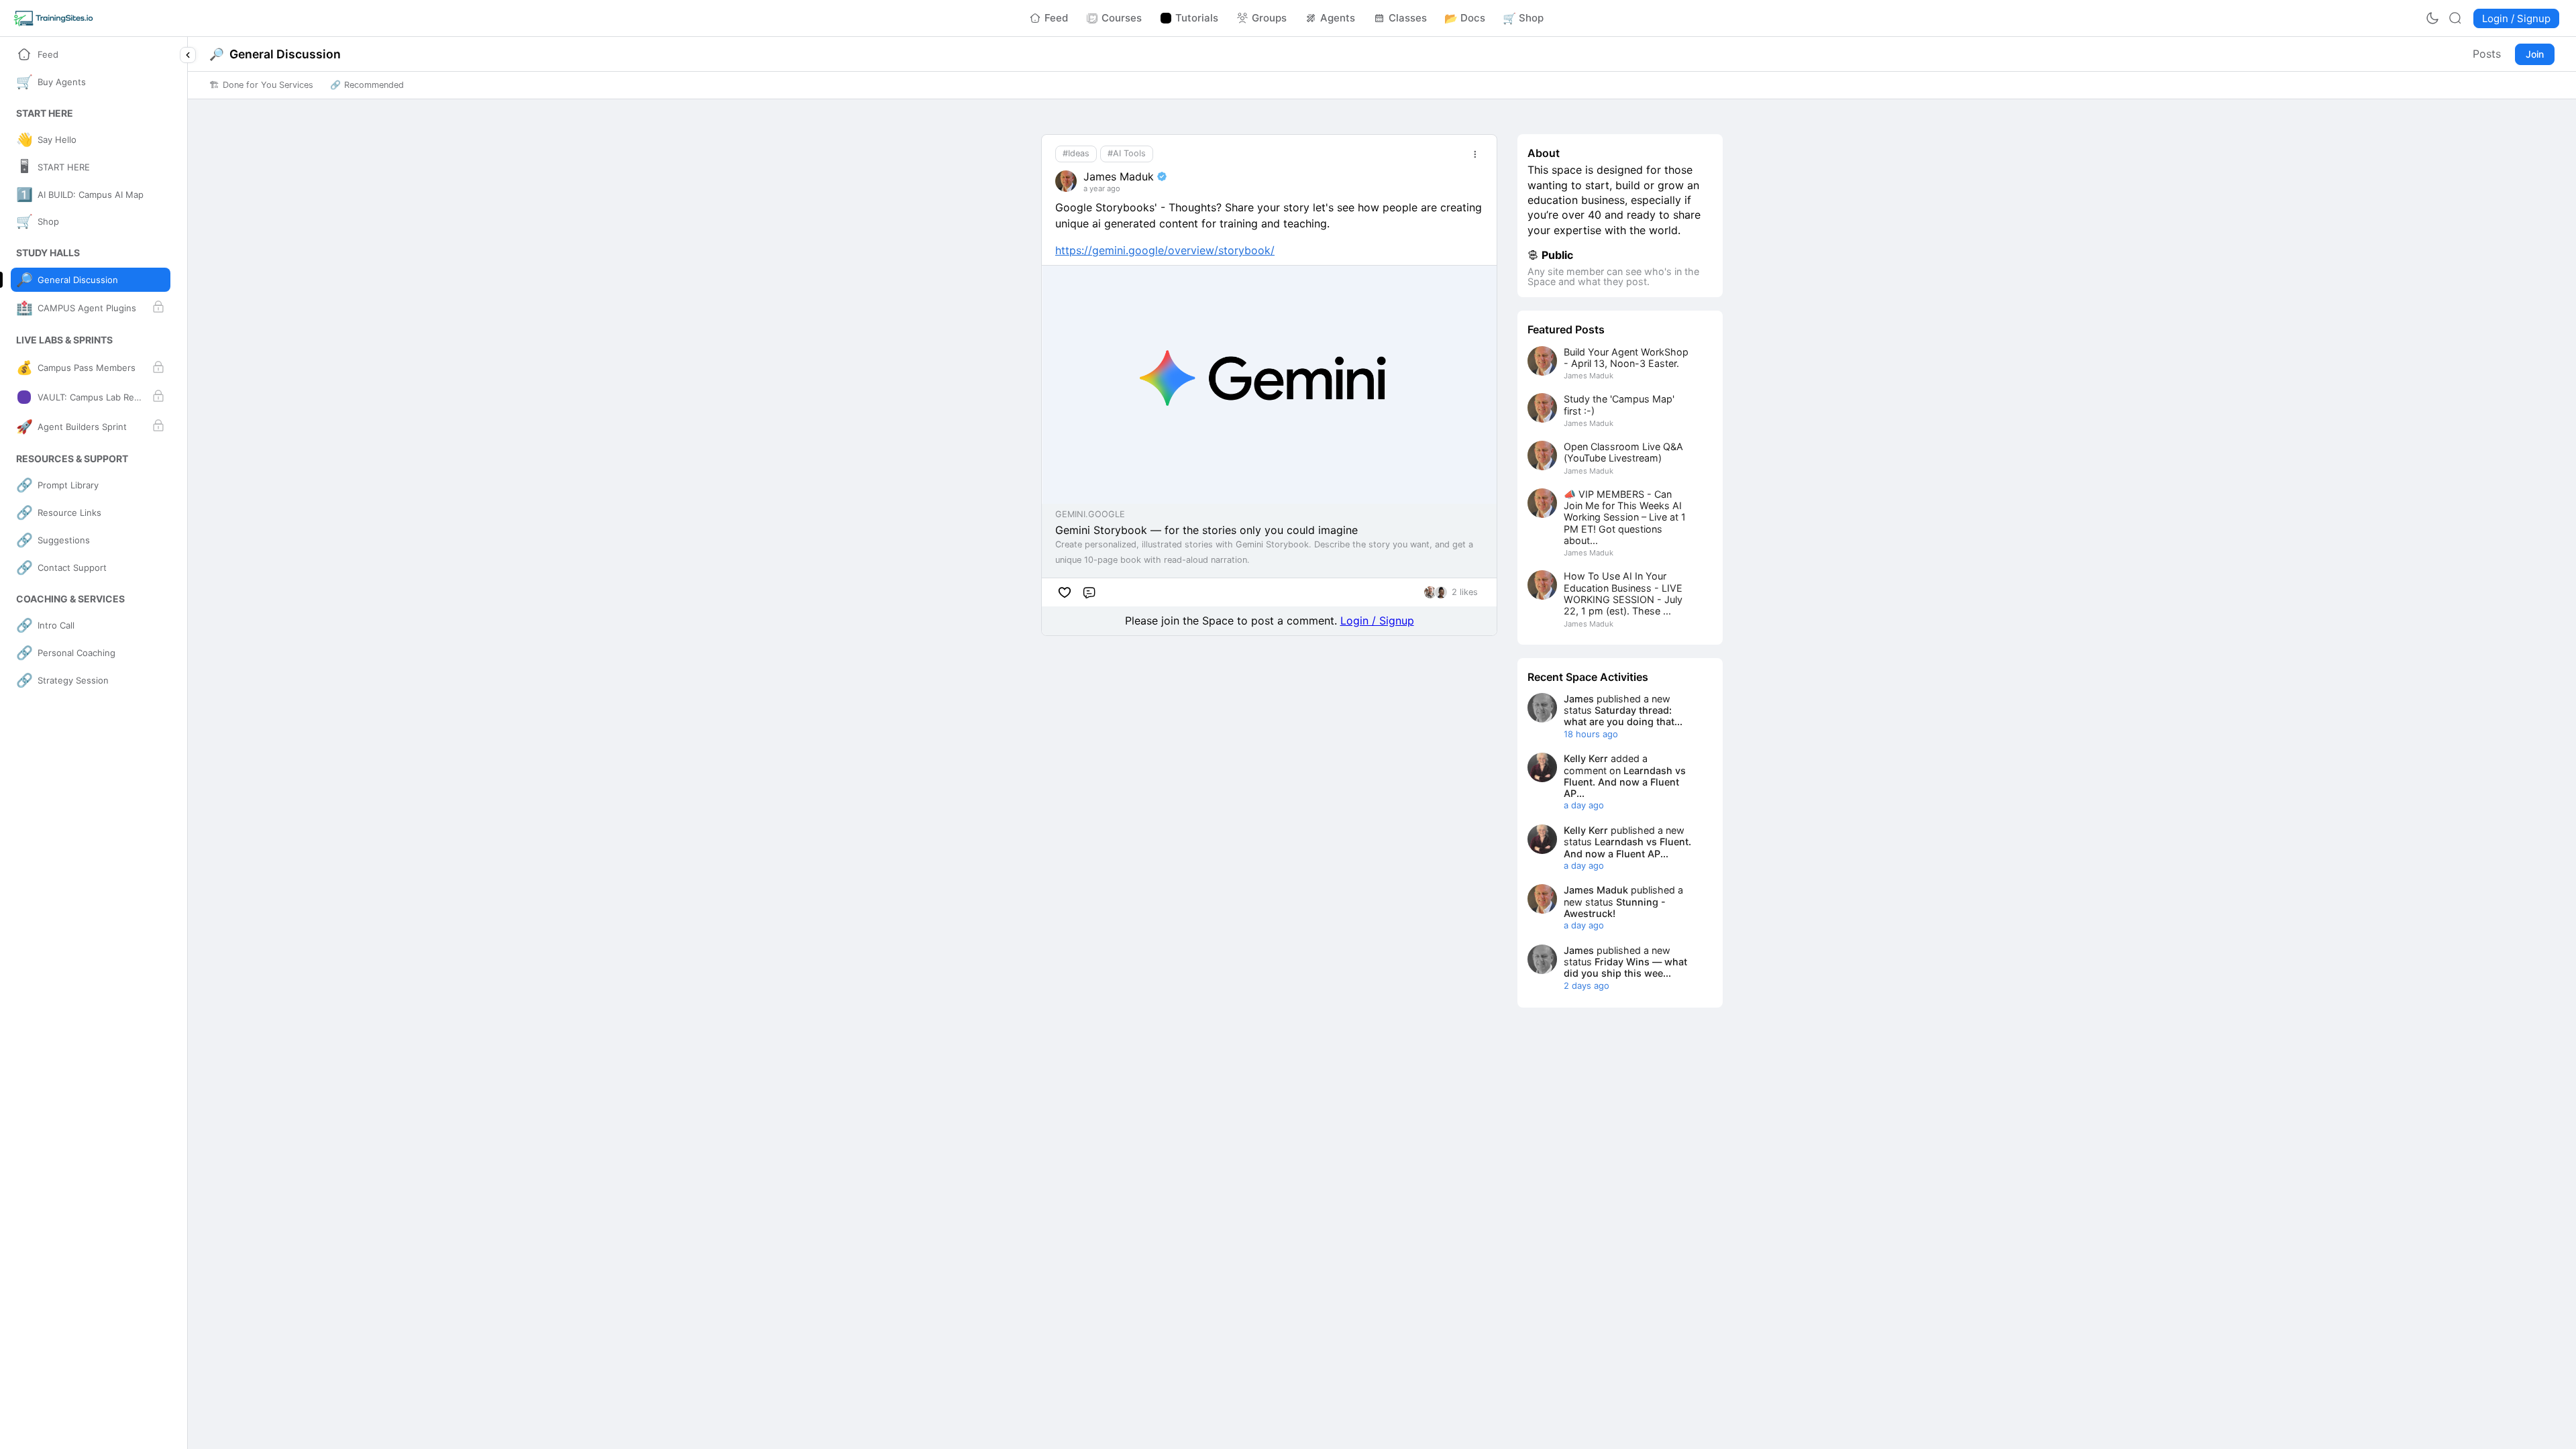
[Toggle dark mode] (2432, 18)
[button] (45, 113)
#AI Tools (1127, 153)
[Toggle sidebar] (188, 55)
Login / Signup (1377, 621)
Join (2535, 54)
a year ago (1102, 189)
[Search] (2455, 18)
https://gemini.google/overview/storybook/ (1165, 250)
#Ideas (1076, 153)
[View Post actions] (1475, 154)
